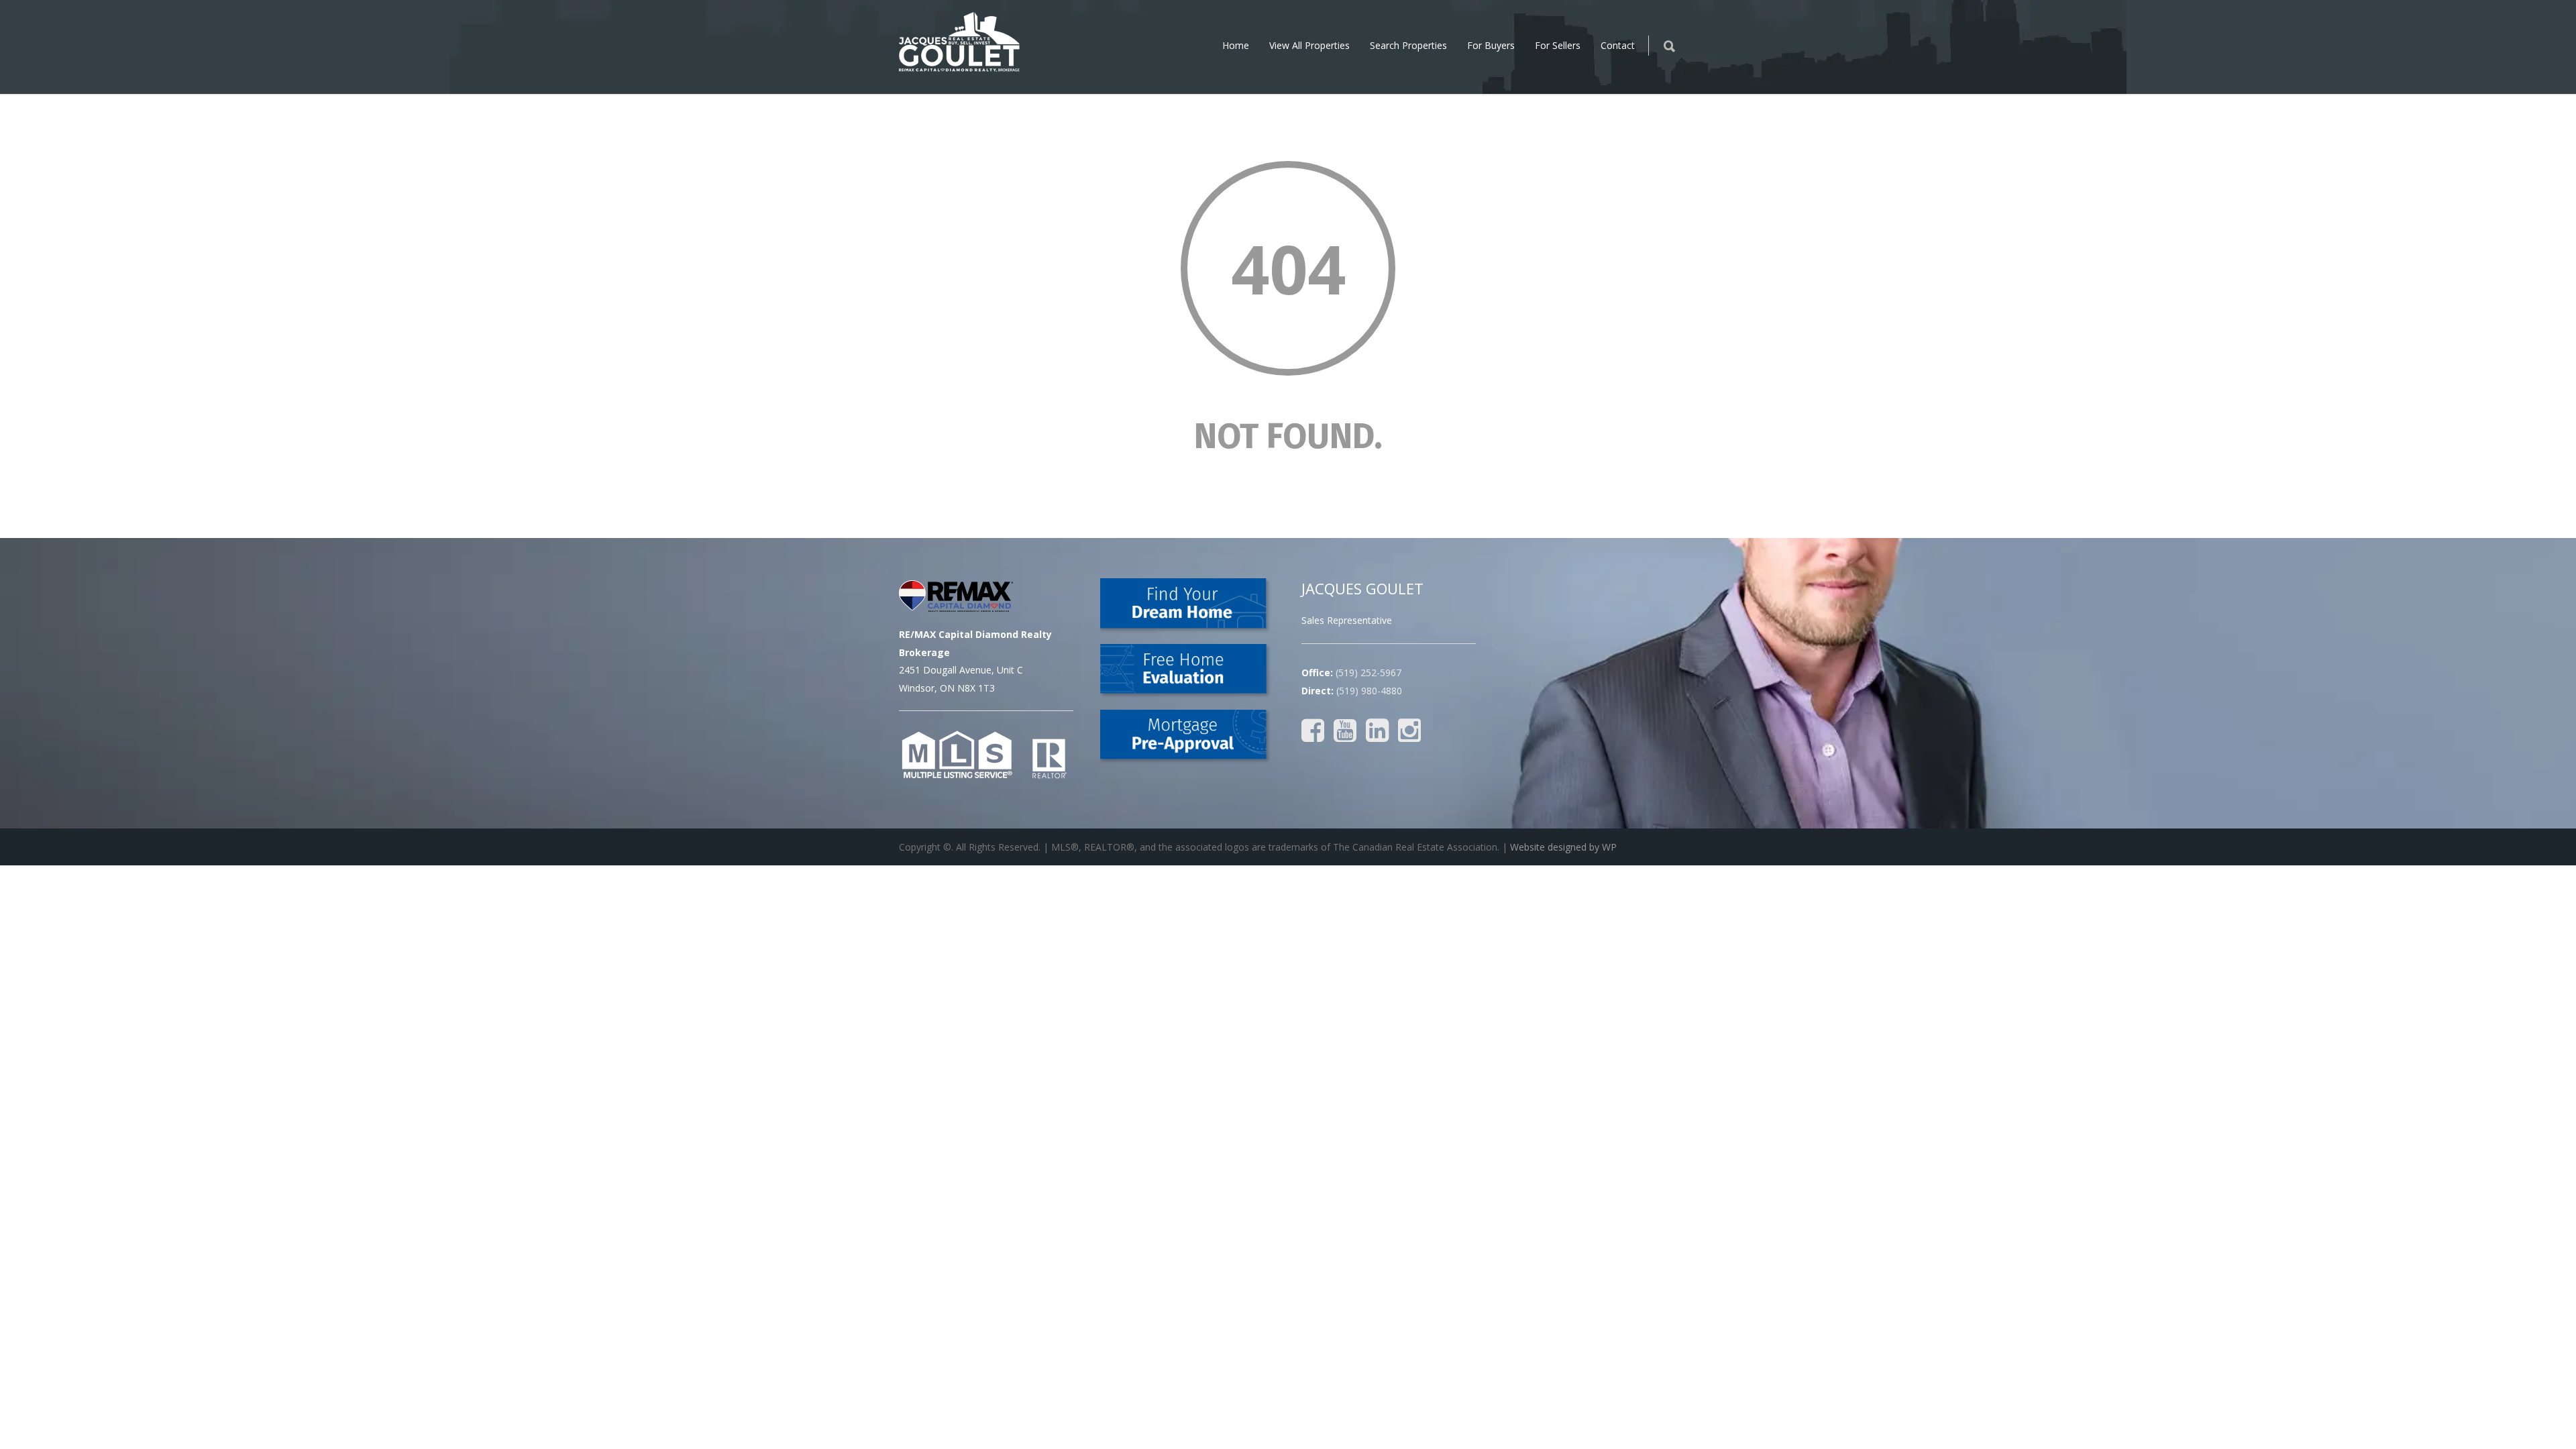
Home (1236, 45)
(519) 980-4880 (1369, 691)
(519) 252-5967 (1368, 673)
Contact (1618, 45)
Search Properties (1408, 45)
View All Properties (1309, 45)
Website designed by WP (1563, 847)
